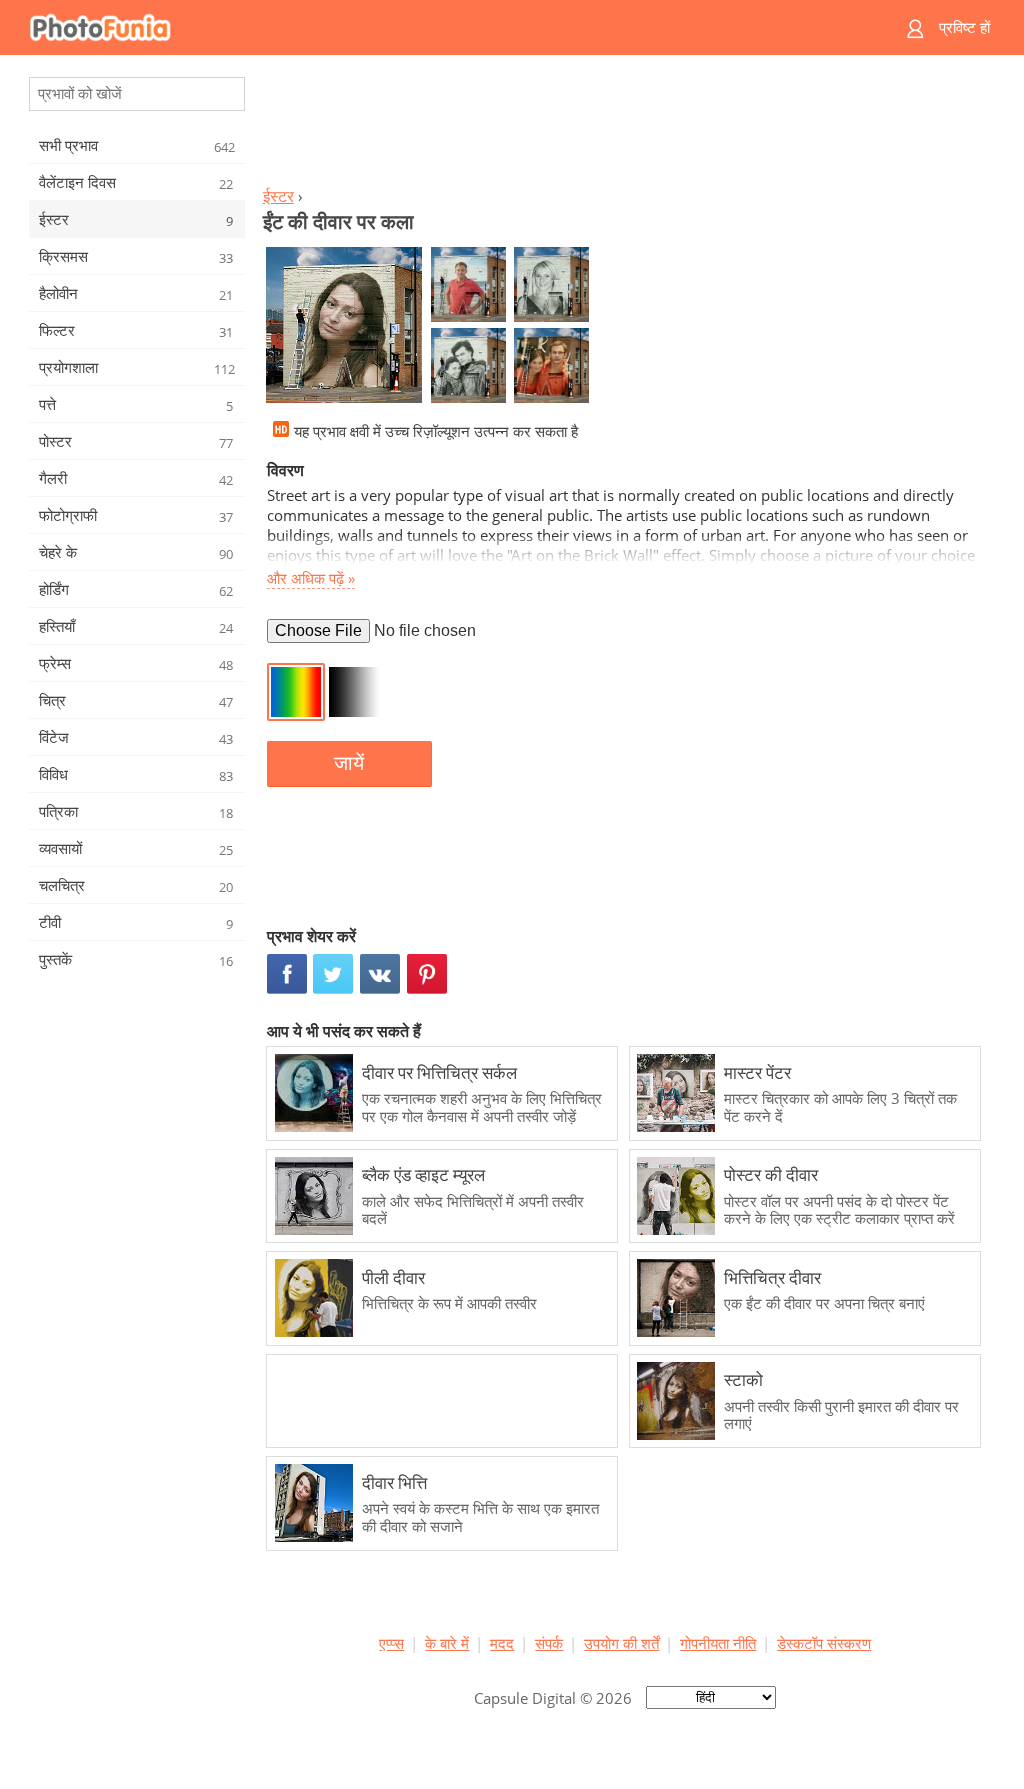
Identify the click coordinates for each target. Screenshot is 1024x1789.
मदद (502, 1643)
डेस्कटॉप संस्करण (824, 1643)
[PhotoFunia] (435, 27)
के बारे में (447, 1643)
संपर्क (549, 1643)
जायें (349, 763)
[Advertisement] (625, 126)
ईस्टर (278, 196)
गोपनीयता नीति (718, 1643)
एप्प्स (391, 1643)
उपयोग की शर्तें (621, 1643)
